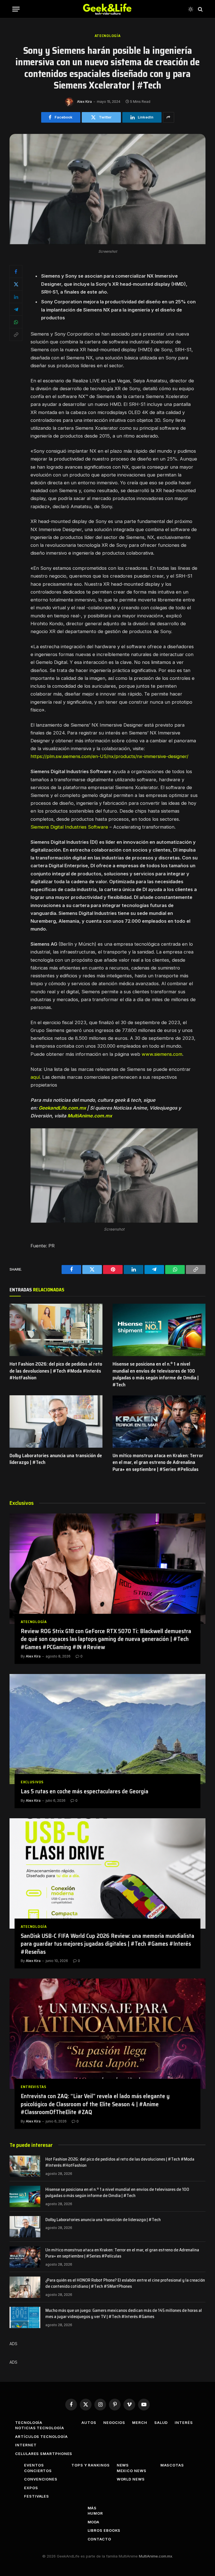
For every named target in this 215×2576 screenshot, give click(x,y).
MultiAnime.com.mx (90, 1116)
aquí (35, 1077)
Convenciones (41, 2479)
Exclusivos (32, 1782)
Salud (161, 2422)
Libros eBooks (104, 2530)
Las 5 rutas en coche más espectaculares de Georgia (85, 1792)
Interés (184, 2422)
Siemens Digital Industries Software (69, 827)
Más (92, 2508)
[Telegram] (16, 309)
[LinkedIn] (16, 297)
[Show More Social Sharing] (169, 117)
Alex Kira (84, 102)
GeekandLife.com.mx (62, 1108)
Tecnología (29, 2422)
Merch (140, 2422)
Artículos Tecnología (41, 2436)
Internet (26, 2445)
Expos (31, 2488)
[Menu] (16, 9)
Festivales (37, 2496)
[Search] (200, 9)
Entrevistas (34, 2087)
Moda (94, 2522)
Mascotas (172, 2465)
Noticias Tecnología (39, 2428)
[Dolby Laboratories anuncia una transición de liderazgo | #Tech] (56, 1421)
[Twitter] (16, 284)
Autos (89, 2422)
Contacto (99, 2539)
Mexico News (132, 2471)
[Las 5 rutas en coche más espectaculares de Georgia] (107, 1729)
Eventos (34, 2465)
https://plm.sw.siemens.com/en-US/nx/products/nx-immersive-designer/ (109, 756)
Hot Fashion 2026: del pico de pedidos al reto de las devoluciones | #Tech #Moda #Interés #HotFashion (56, 1371)
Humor (95, 2513)
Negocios (114, 2422)
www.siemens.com (162, 1054)
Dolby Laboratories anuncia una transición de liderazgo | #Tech (56, 1459)
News (123, 2465)
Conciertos (38, 2471)
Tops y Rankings (91, 2465)
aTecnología (108, 36)
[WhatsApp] (16, 322)
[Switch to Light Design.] (191, 9)
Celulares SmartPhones (44, 2454)
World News (131, 2479)
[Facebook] (16, 271)
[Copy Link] (16, 334)
